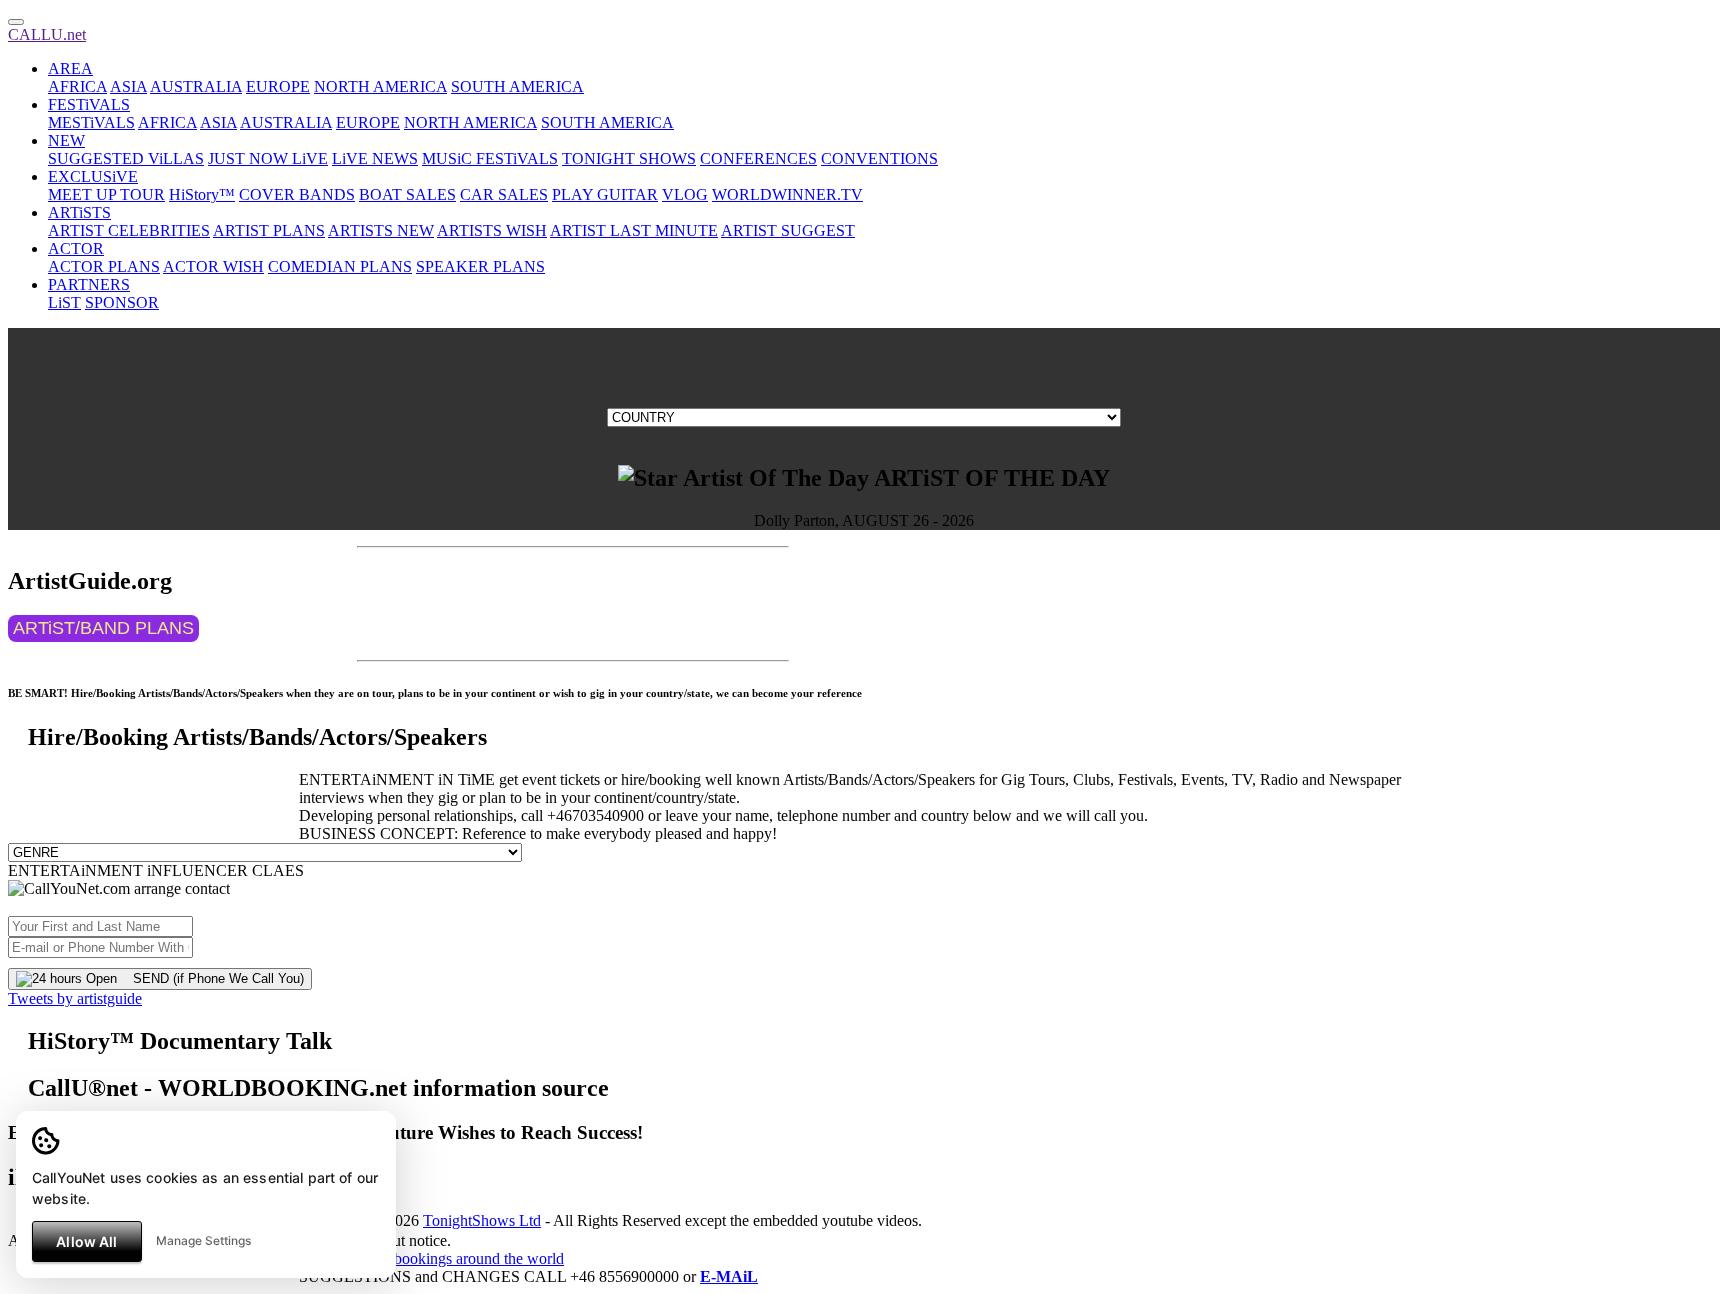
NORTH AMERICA (380, 86)
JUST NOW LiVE (268, 158)
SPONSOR (122, 302)
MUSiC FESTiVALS (490, 158)
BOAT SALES (407, 194)
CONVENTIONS (879, 158)
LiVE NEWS (375, 158)
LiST (64, 302)
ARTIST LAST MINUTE (634, 230)
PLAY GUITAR (605, 194)
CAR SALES (504, 194)
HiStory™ (202, 194)
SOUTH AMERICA (517, 86)
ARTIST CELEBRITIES (129, 230)
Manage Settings (203, 1240)
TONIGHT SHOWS (629, 158)
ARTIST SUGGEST (788, 230)
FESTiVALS (89, 104)
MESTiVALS (91, 122)
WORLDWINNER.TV (787, 194)
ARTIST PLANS (269, 230)
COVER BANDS (297, 194)
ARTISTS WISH (492, 230)
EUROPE (278, 86)
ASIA (128, 86)
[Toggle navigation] (16, 22)
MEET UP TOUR (106, 194)
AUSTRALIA (196, 86)
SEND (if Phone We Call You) (210, 978)
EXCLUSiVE (93, 176)
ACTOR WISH (213, 266)
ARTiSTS (79, 212)
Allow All (86, 1241)
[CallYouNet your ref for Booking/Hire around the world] (431, 1258)
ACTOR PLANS (104, 266)
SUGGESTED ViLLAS (126, 158)
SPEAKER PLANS (480, 266)
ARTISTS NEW (381, 230)
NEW (66, 140)
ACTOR (76, 248)
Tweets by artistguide (75, 998)
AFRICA (77, 86)
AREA (70, 68)
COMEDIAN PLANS (340, 266)
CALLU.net (47, 34)
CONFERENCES (758, 158)
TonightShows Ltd (482, 1220)
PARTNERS (89, 284)
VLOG (685, 194)
